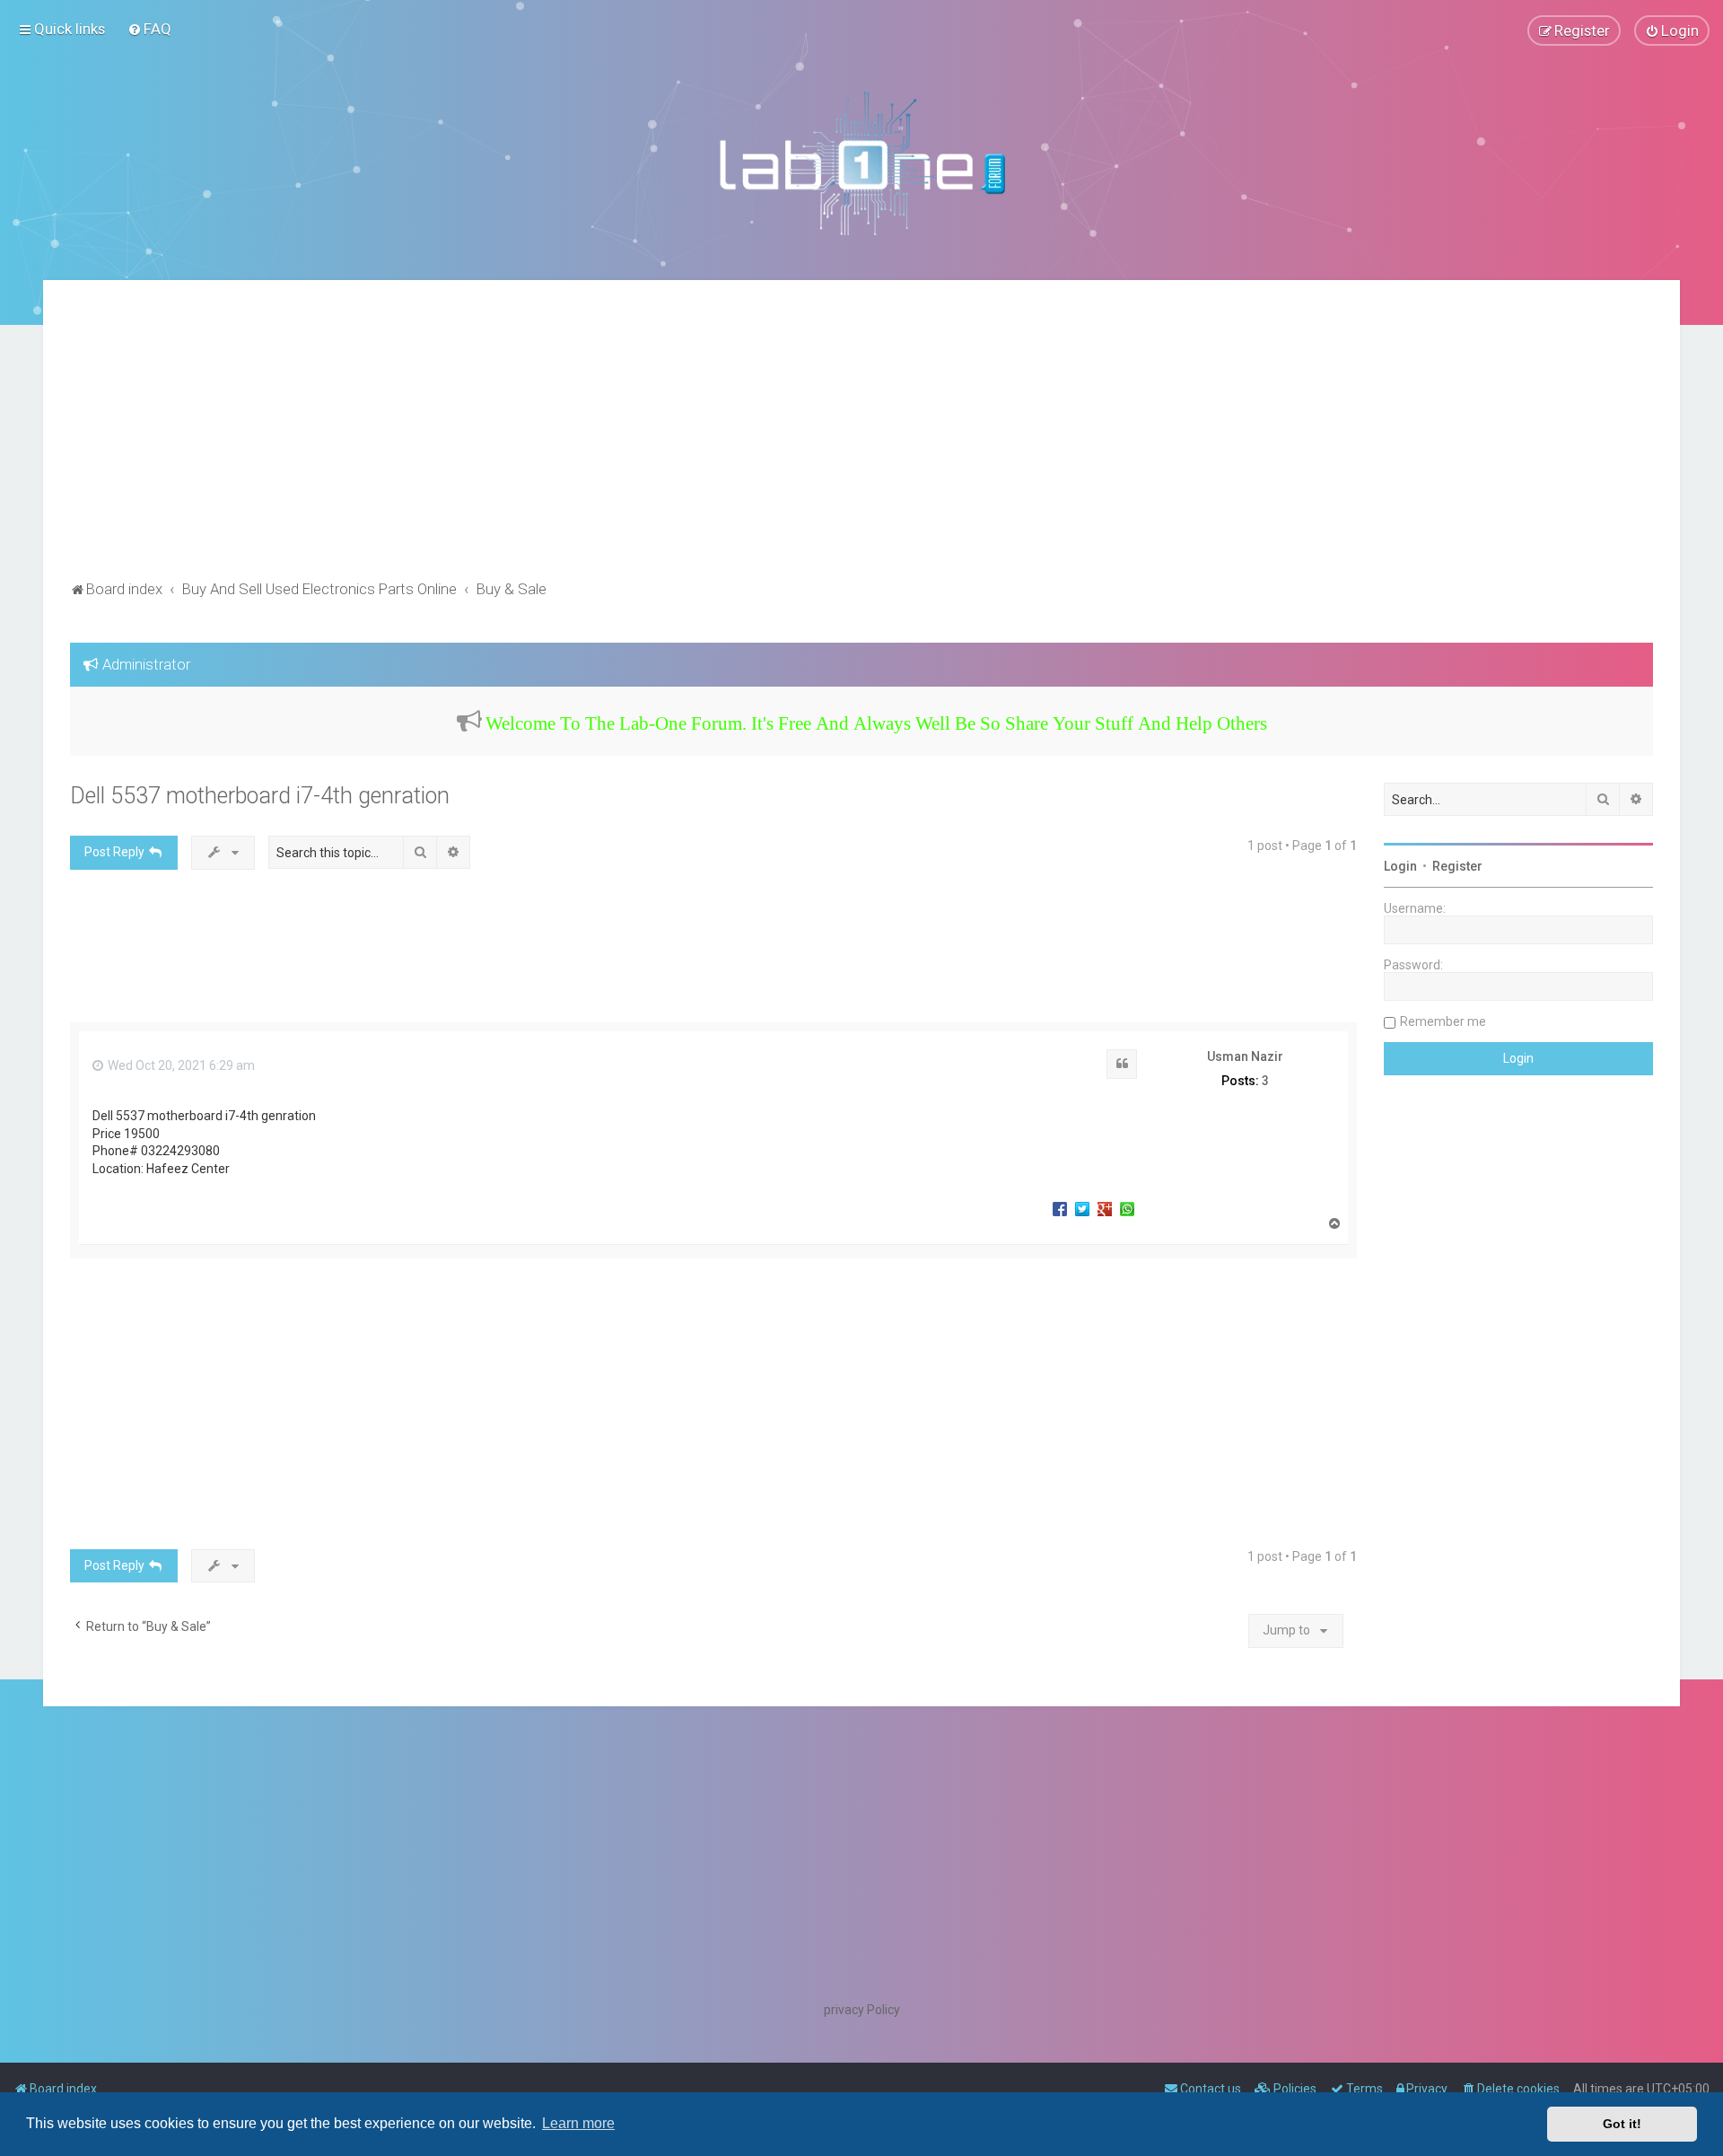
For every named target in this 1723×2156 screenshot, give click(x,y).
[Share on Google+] (1105, 1208)
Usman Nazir (1245, 1056)
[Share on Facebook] (1060, 1208)
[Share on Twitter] (1082, 1208)
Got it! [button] (1622, 2124)
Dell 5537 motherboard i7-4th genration (260, 796)
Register (1457, 866)
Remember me (1443, 1021)
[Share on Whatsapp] (1127, 1208)
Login (1400, 866)
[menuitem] (149, 29)
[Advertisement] (861, 442)
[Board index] (861, 162)
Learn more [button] (578, 2123)
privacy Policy (862, 2010)
